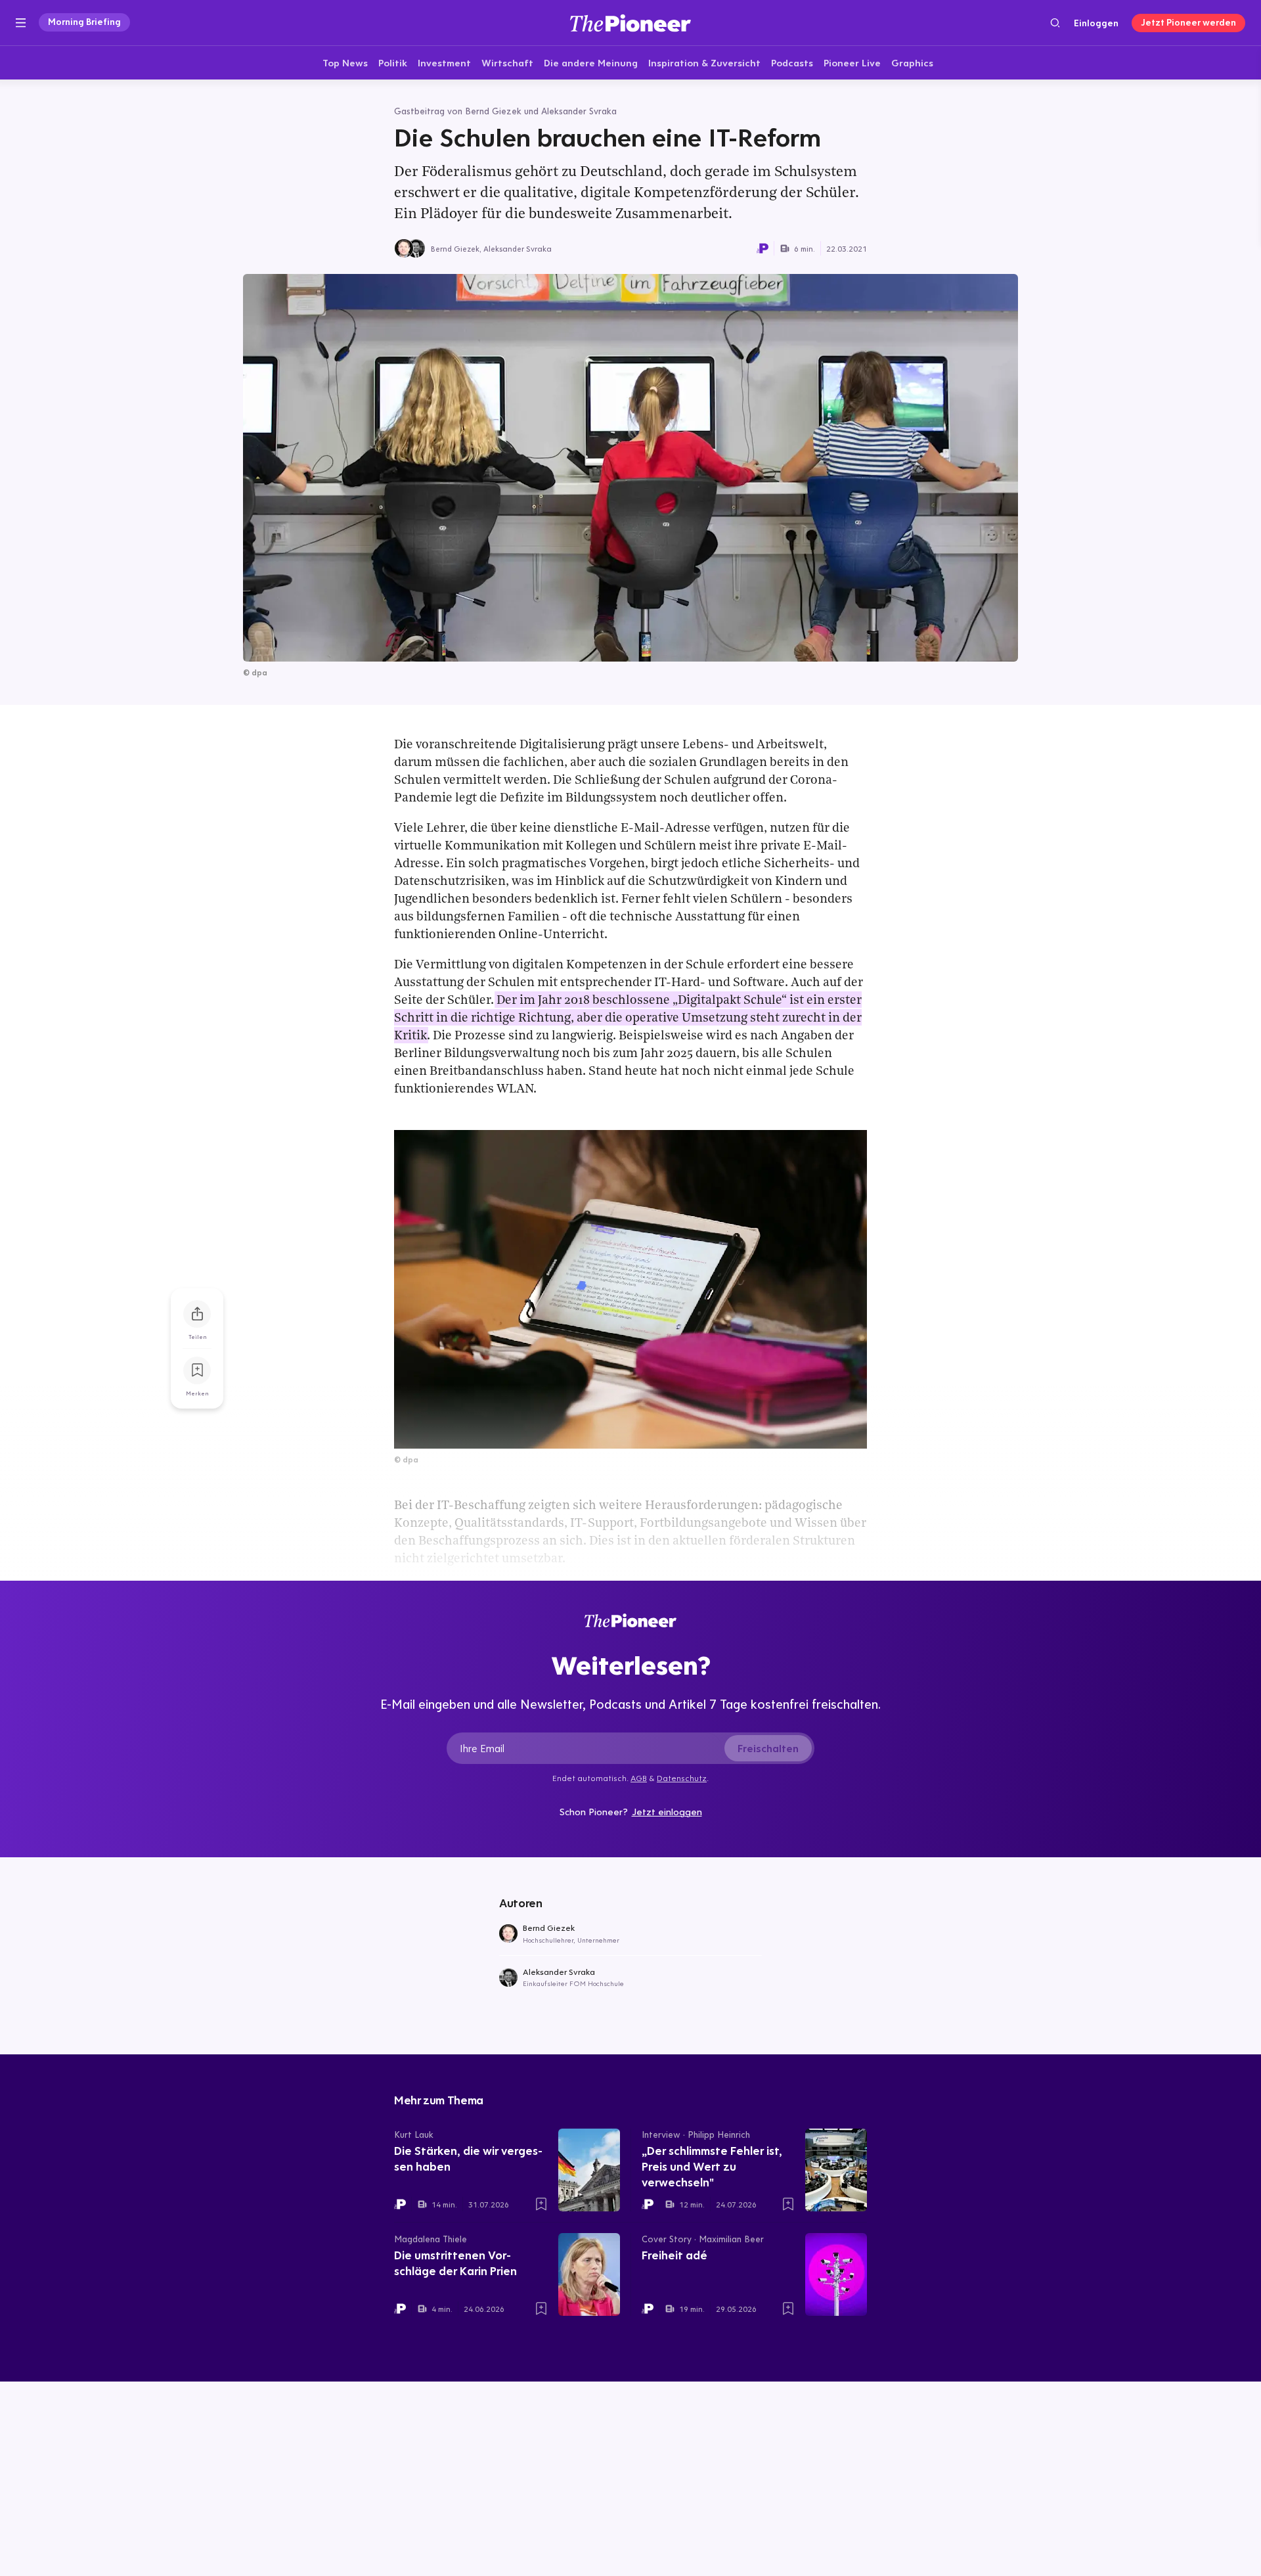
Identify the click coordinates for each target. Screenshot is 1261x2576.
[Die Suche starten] (1055, 23)
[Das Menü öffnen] (21, 23)
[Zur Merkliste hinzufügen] (197, 1370)
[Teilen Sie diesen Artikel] (197, 1314)
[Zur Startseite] (630, 23)
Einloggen (1096, 23)
